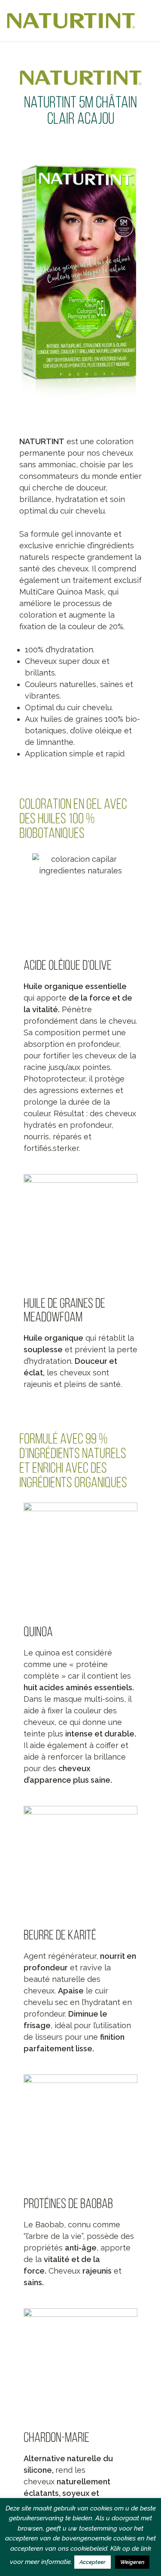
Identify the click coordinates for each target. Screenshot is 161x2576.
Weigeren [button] (132, 2562)
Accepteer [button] (93, 2562)
